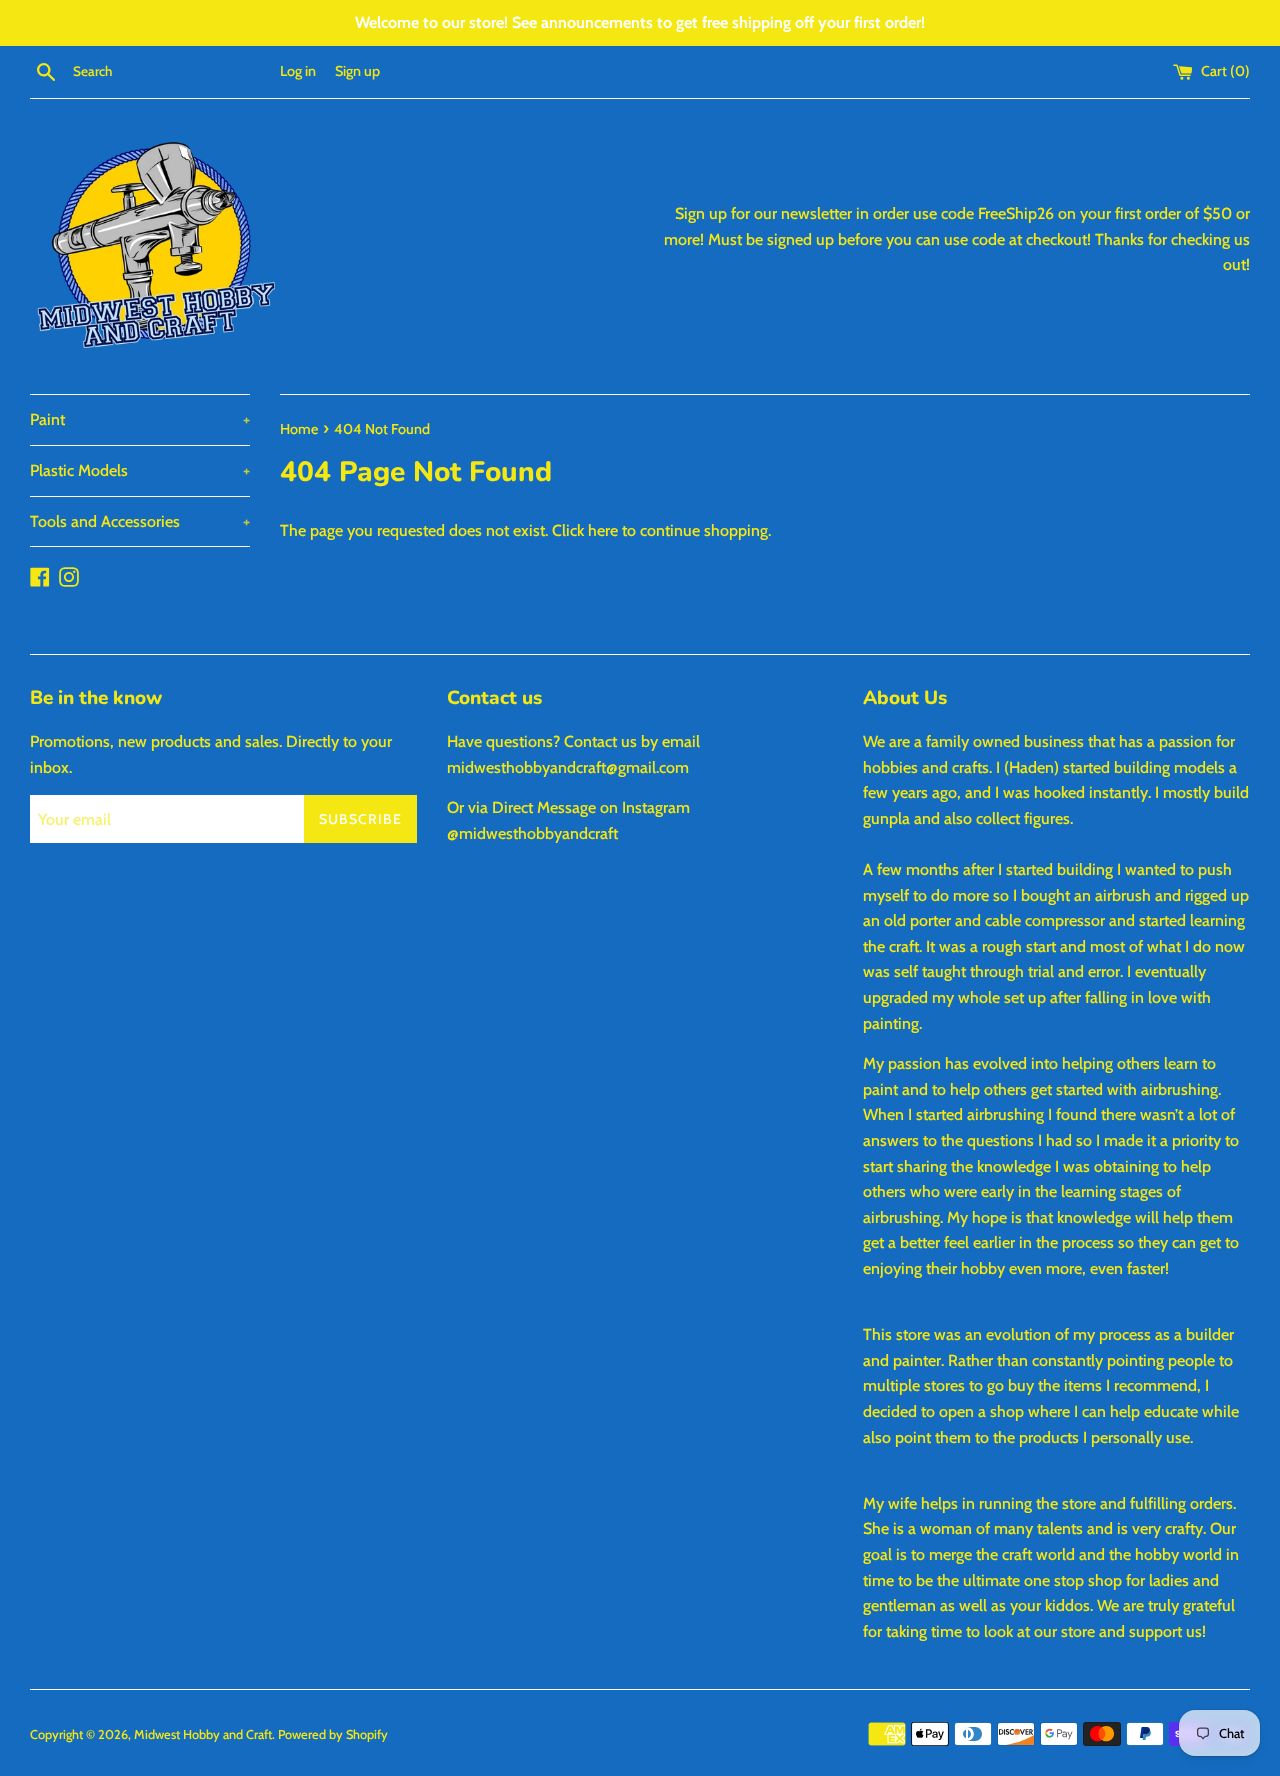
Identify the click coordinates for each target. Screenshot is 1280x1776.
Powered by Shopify (333, 1734)
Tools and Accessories (140, 521)
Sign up (357, 71)
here (603, 530)
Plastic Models (140, 470)
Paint (140, 419)
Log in (298, 71)
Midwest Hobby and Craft (203, 1734)
